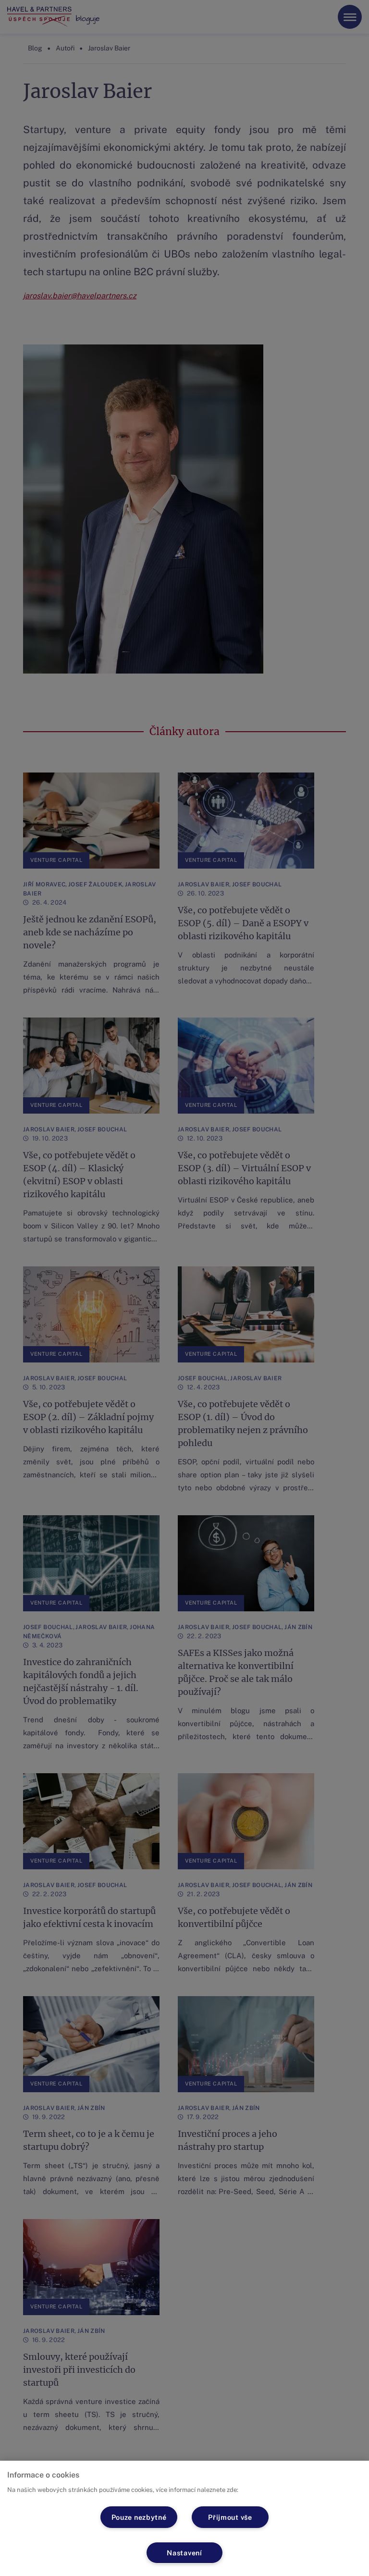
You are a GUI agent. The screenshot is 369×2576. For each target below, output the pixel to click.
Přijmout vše (230, 2517)
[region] (184, 2518)
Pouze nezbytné (139, 2517)
